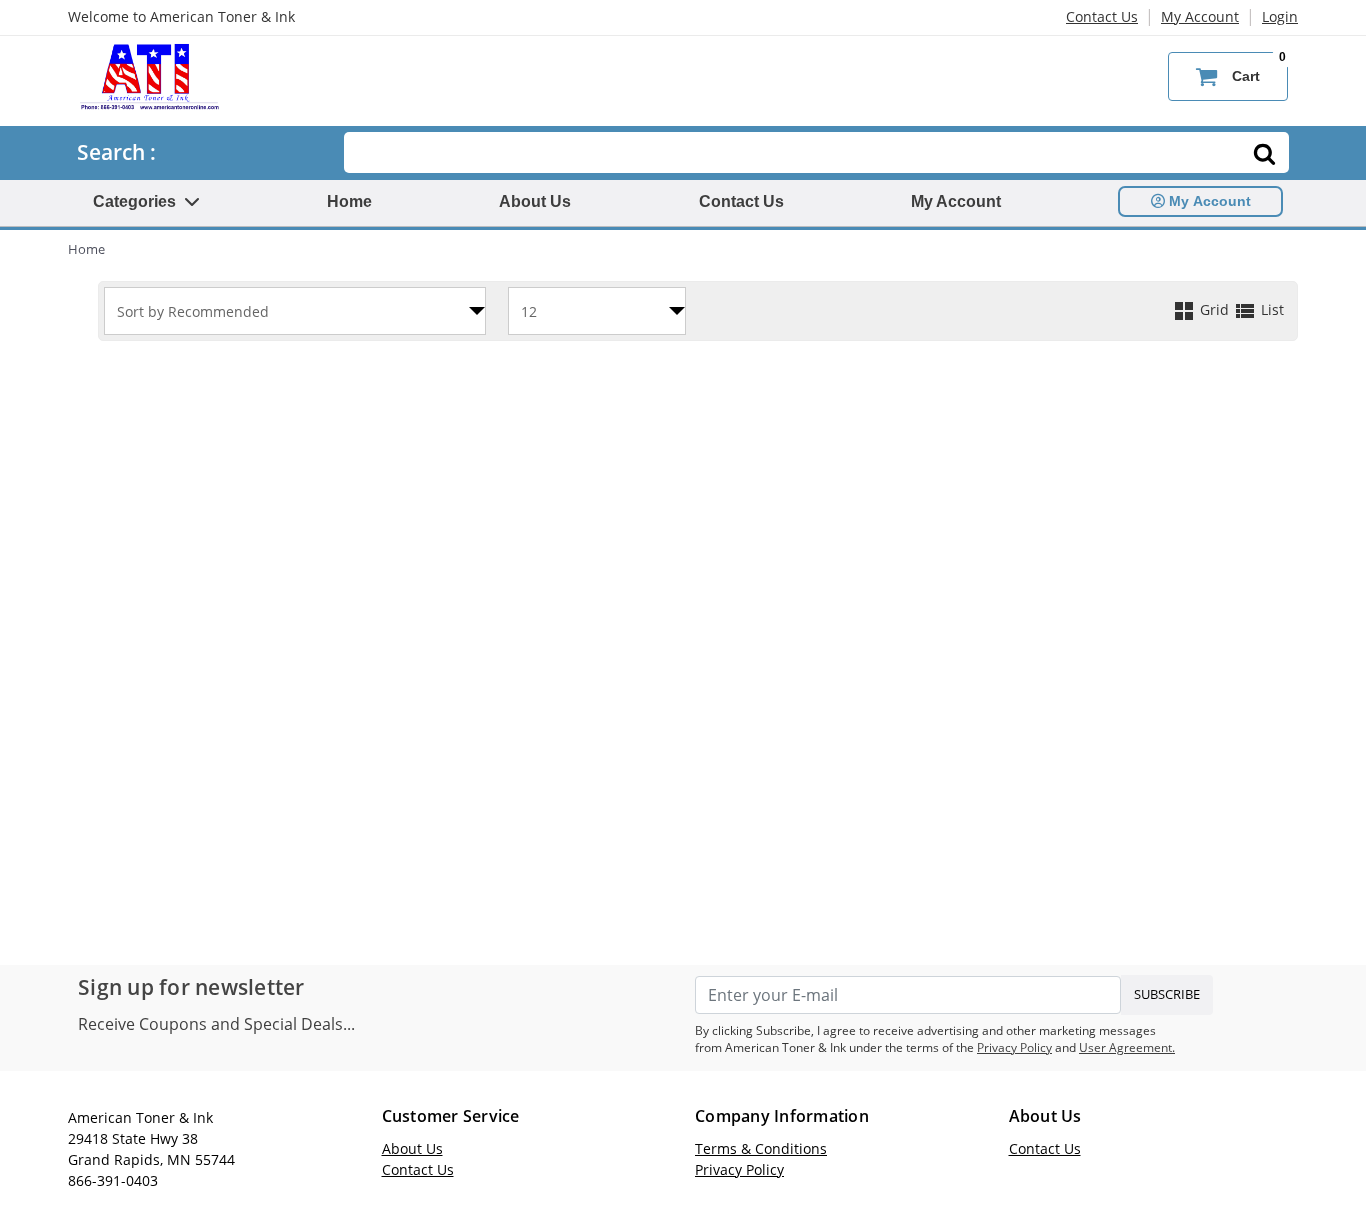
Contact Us (1102, 16)
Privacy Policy (1014, 1047)
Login (1280, 16)
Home (349, 201)
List (1270, 309)
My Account (1200, 16)
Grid (1214, 309)
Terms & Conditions (761, 1148)
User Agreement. (1127, 1047)
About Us (535, 201)
